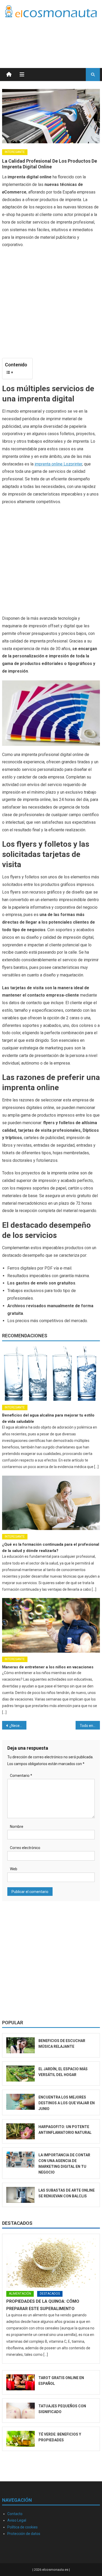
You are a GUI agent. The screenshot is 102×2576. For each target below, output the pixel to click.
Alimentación (20, 2294)
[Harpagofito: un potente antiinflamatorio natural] (21, 2131)
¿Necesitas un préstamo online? (18, 1726)
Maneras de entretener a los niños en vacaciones (48, 1667)
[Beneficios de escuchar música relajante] (21, 2045)
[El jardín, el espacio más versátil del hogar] (21, 2074)
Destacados (17, 2223)
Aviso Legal (17, 2520)
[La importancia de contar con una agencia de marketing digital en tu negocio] (21, 2160)
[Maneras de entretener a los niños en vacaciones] (51, 1625)
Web (14, 1869)
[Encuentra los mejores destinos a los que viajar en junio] (21, 2102)
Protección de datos (24, 2534)
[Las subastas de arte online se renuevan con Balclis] (21, 2195)
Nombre (17, 1827)
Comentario (21, 1776)
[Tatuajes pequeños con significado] (21, 2411)
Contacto (15, 2514)
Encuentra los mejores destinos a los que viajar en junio (67, 2103)
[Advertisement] (58, 36)
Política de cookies (22, 2527)
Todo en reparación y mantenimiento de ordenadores (90, 1726)
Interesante (15, 152)
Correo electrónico (25, 1848)
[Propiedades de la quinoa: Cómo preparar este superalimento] (51, 2263)
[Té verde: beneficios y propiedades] (21, 2439)
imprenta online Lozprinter (58, 464)
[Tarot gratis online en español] (21, 2382)
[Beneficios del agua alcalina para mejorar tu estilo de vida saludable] (51, 1374)
